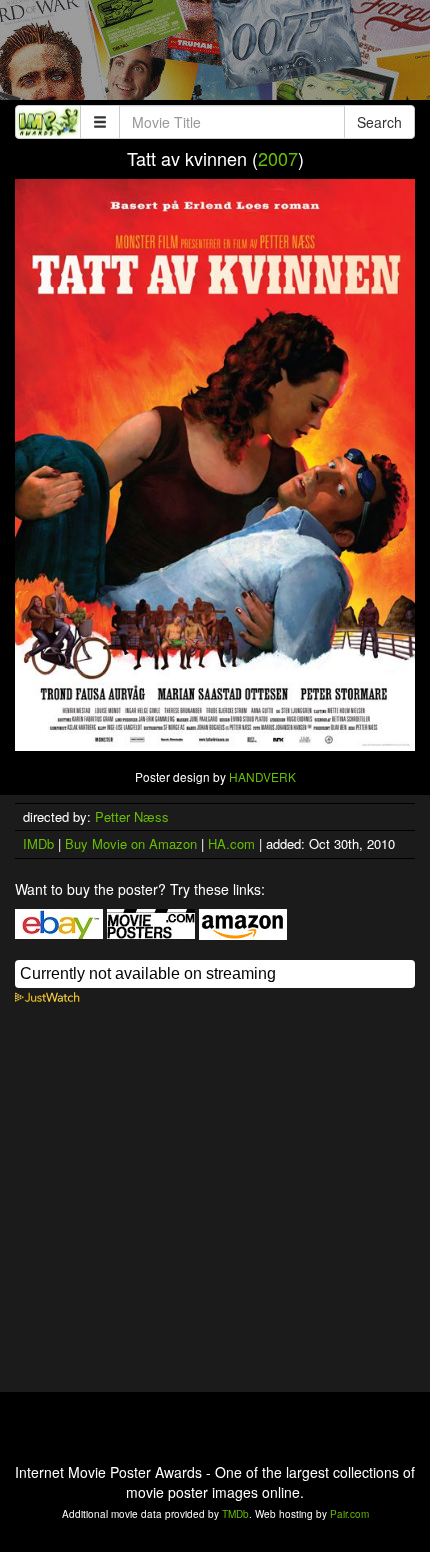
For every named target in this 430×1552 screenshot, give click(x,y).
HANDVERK (262, 776)
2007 (278, 158)
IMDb (38, 843)
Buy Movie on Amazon (131, 843)
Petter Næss (132, 816)
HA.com (231, 843)
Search (379, 122)
